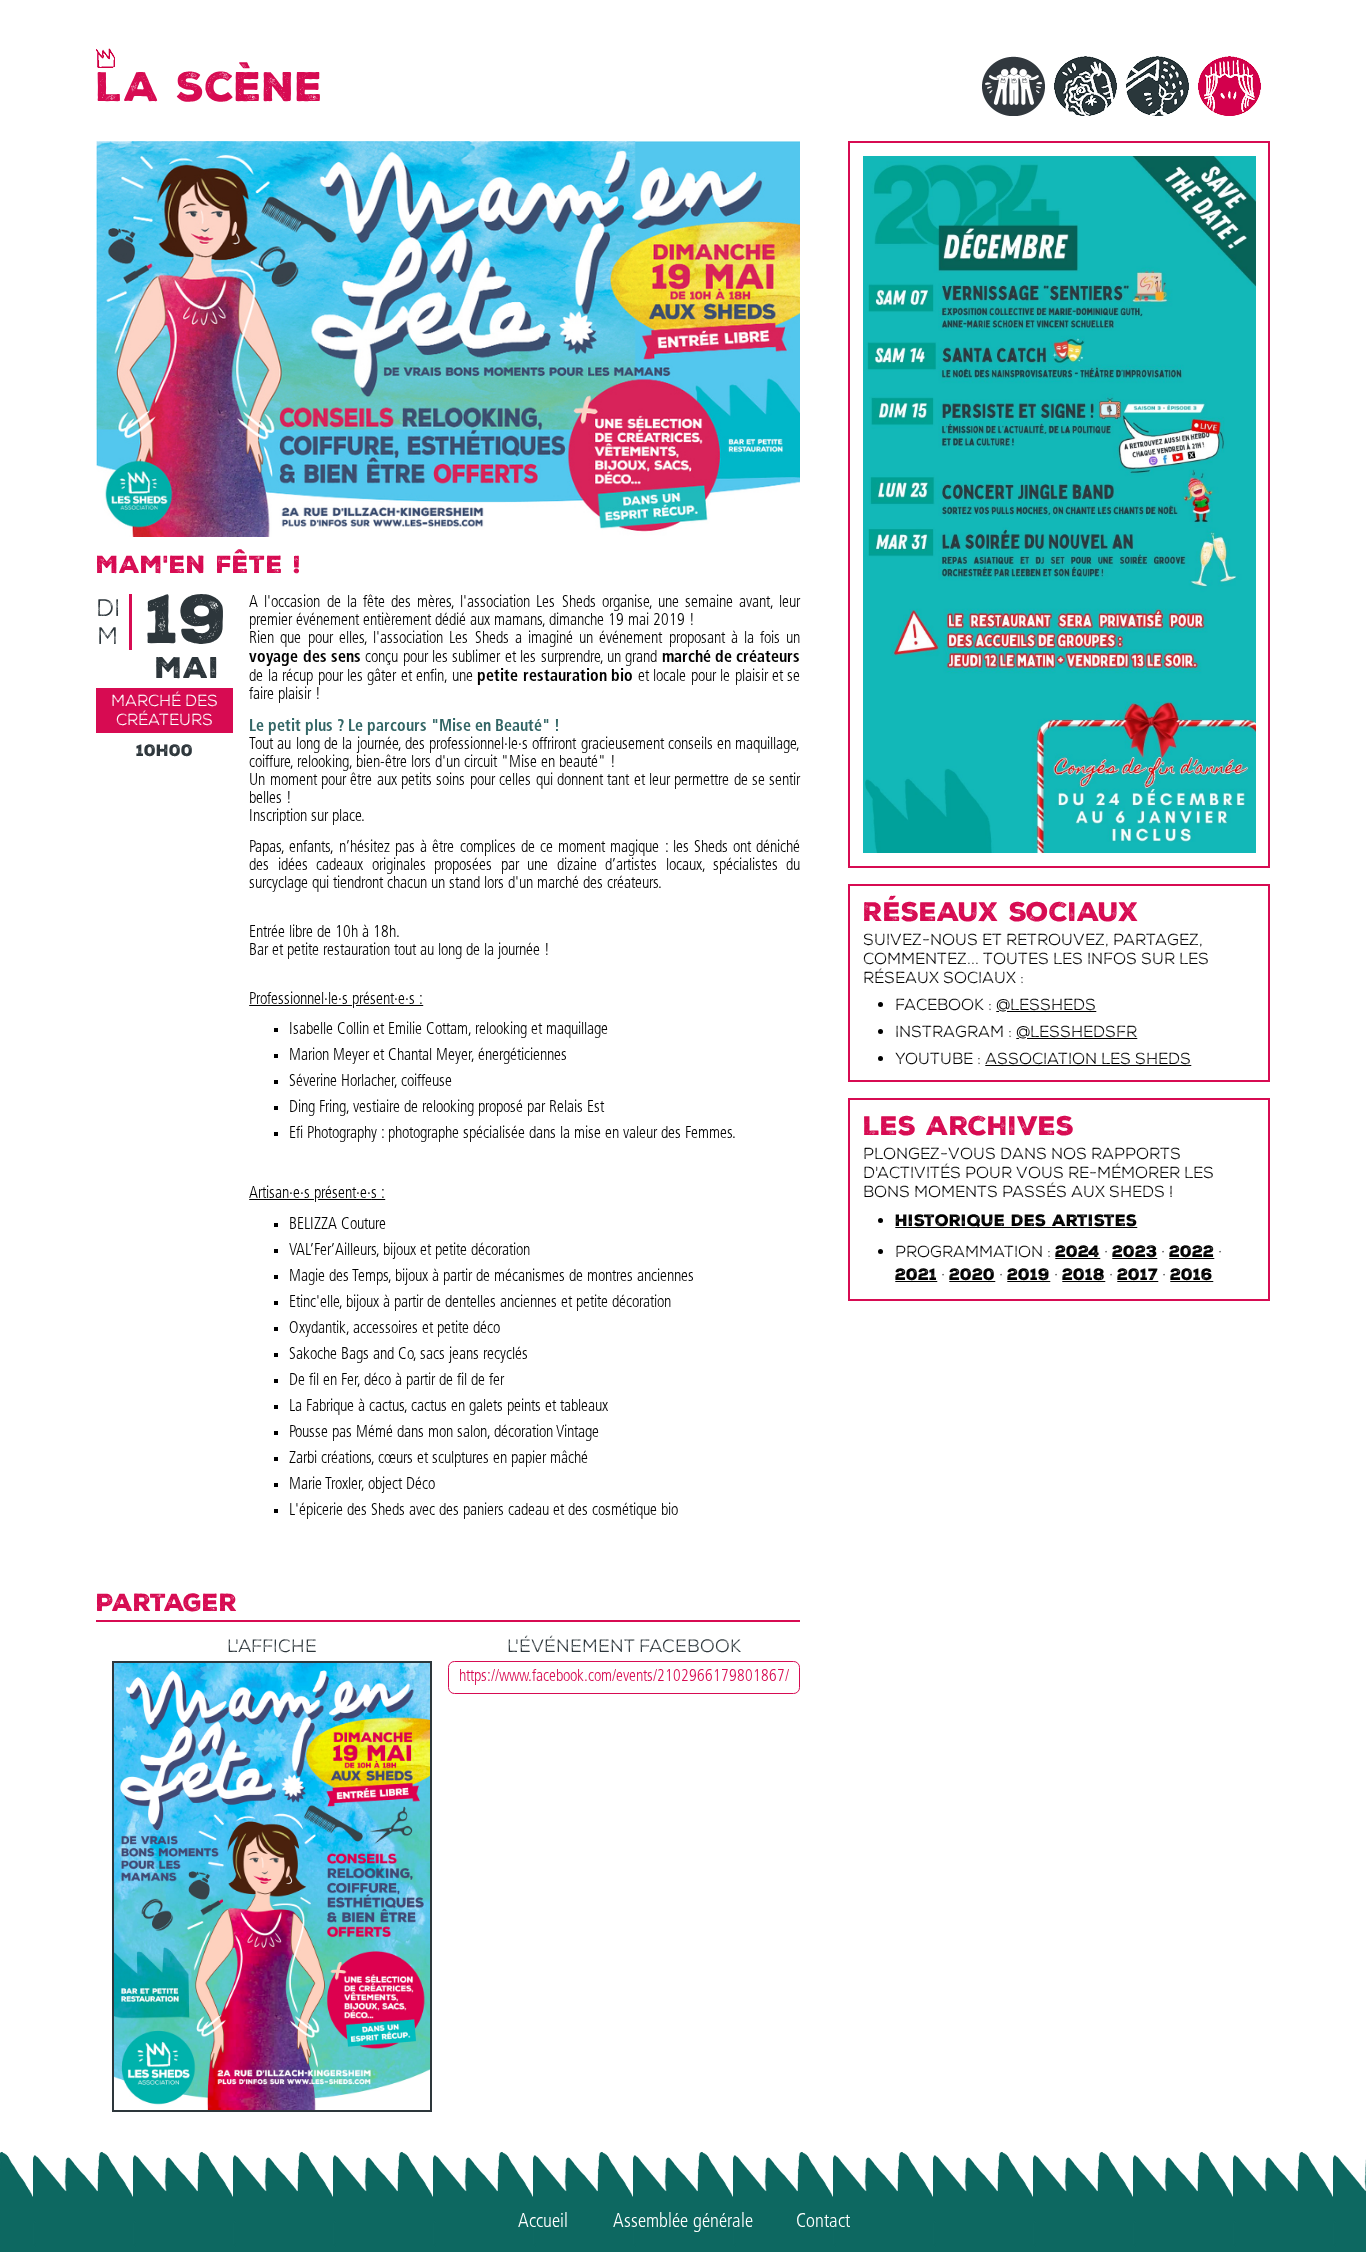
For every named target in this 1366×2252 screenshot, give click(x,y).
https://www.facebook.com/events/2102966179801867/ (624, 1676)
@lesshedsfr (1076, 1031)
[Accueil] (105, 58)
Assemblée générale (683, 2222)
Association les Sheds (1088, 1058)
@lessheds (1046, 1004)
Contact (823, 2222)
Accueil (543, 2222)
